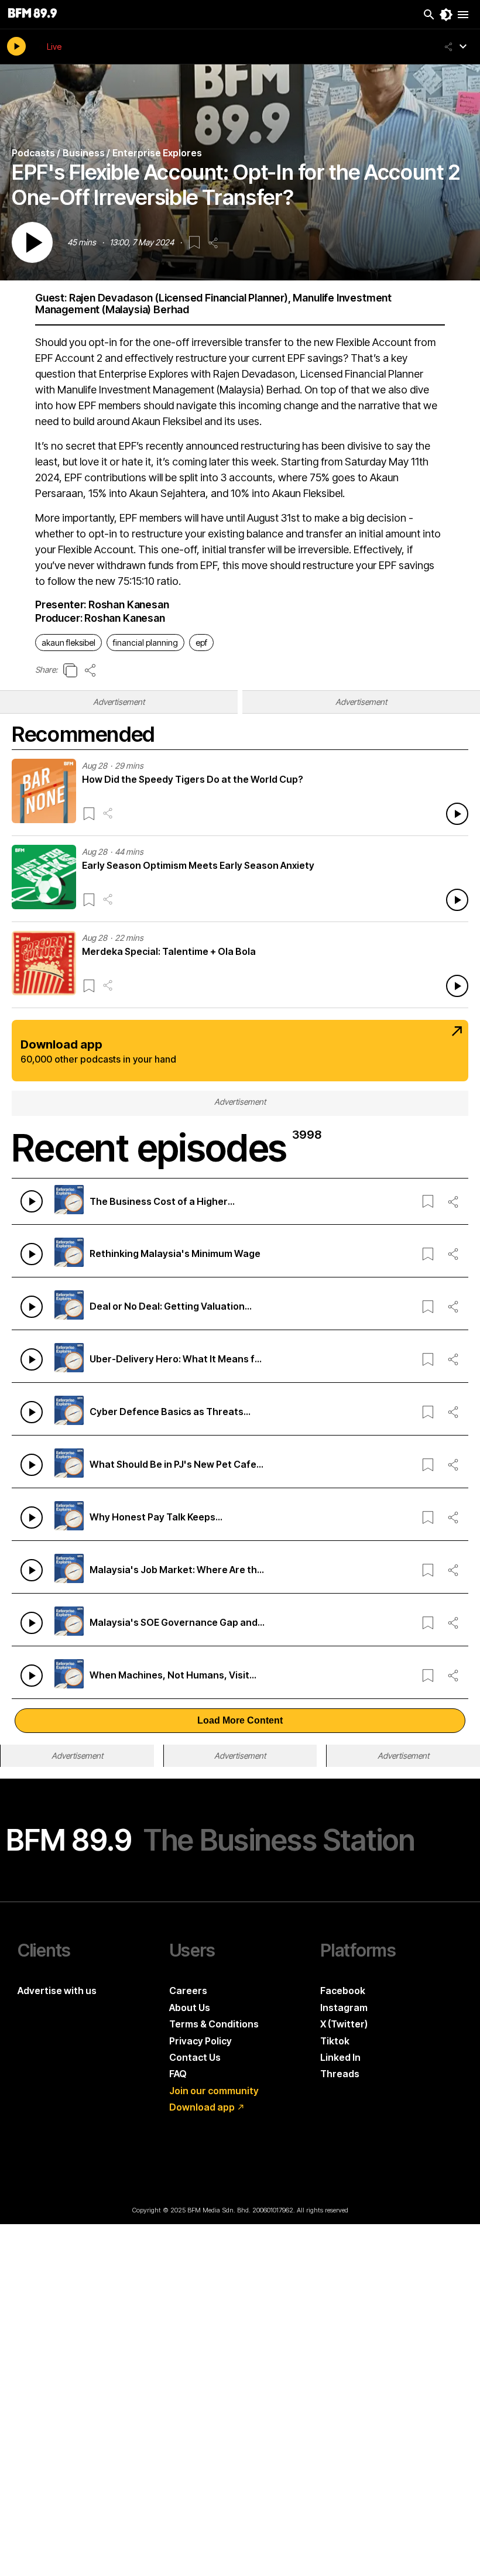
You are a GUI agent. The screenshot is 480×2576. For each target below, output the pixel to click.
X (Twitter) (344, 2024)
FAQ (178, 2074)
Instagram (344, 2008)
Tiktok (335, 2041)
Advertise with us (57, 1991)
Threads (340, 2074)
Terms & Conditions (214, 2024)
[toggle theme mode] (446, 15)
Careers (188, 1991)
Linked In (340, 2057)
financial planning (145, 643)
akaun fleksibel (68, 643)
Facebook (343, 1991)
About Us (190, 2008)
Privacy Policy (200, 2041)
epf (201, 643)
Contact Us (195, 2057)
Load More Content (240, 1720)
